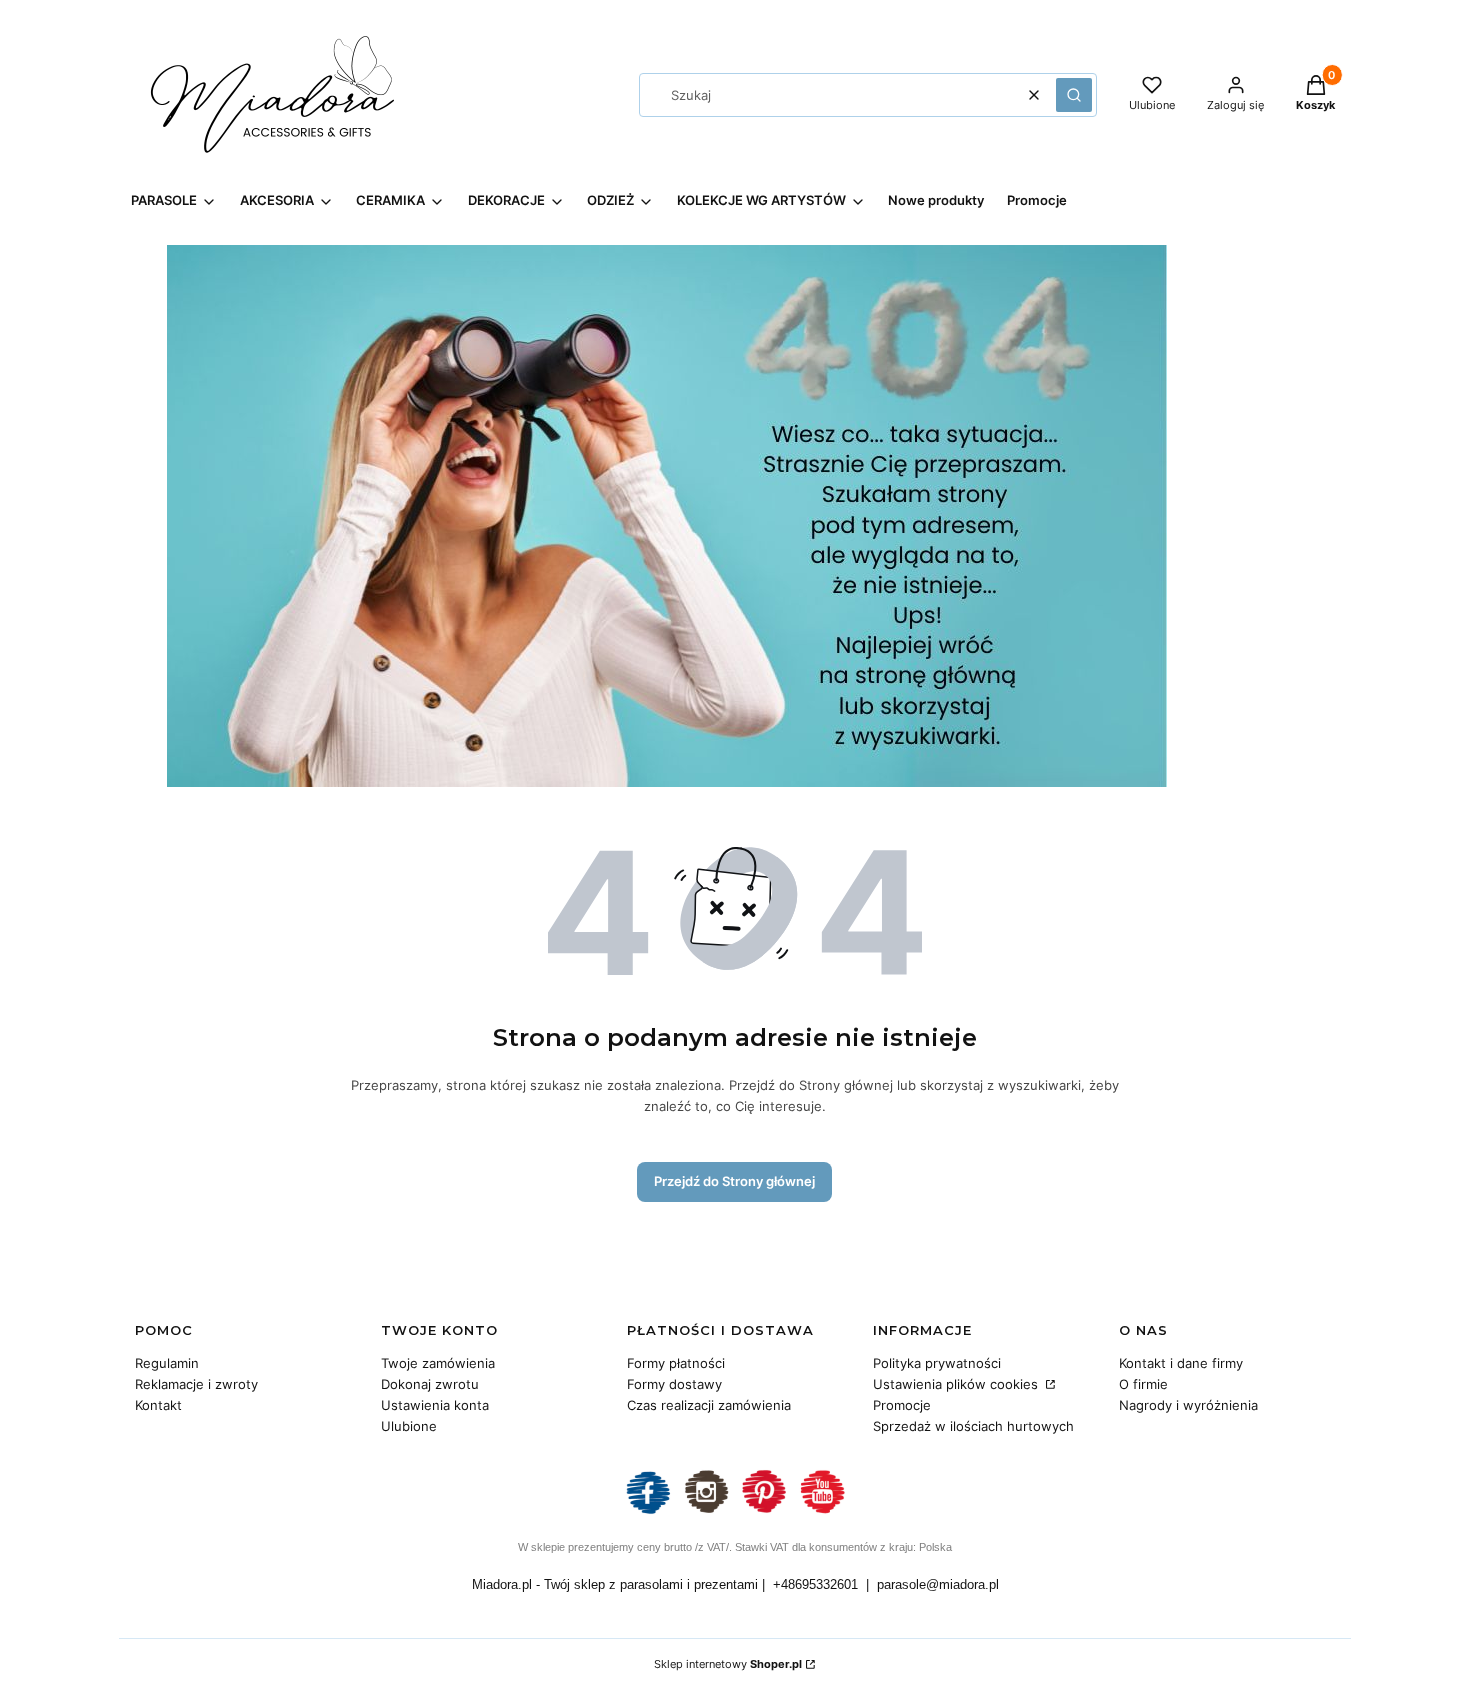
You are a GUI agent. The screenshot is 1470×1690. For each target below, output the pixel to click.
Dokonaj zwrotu (430, 1384)
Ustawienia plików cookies (957, 1384)
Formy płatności (676, 1363)
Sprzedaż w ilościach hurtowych (973, 1426)
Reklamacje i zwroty (196, 1384)
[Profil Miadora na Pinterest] (764, 1511)
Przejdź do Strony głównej (734, 1181)
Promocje (902, 1405)
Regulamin (167, 1363)
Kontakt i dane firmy (1181, 1363)
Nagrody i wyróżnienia (1188, 1405)
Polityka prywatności (937, 1363)
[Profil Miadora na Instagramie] (706, 1511)
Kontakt (158, 1405)
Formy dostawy (674, 1384)
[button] (1074, 95)
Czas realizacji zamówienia (709, 1405)
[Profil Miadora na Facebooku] (648, 1511)
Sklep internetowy (728, 1664)
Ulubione (409, 1426)
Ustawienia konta (435, 1405)
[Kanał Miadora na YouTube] (822, 1511)
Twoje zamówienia (438, 1363)
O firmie (1143, 1384)
